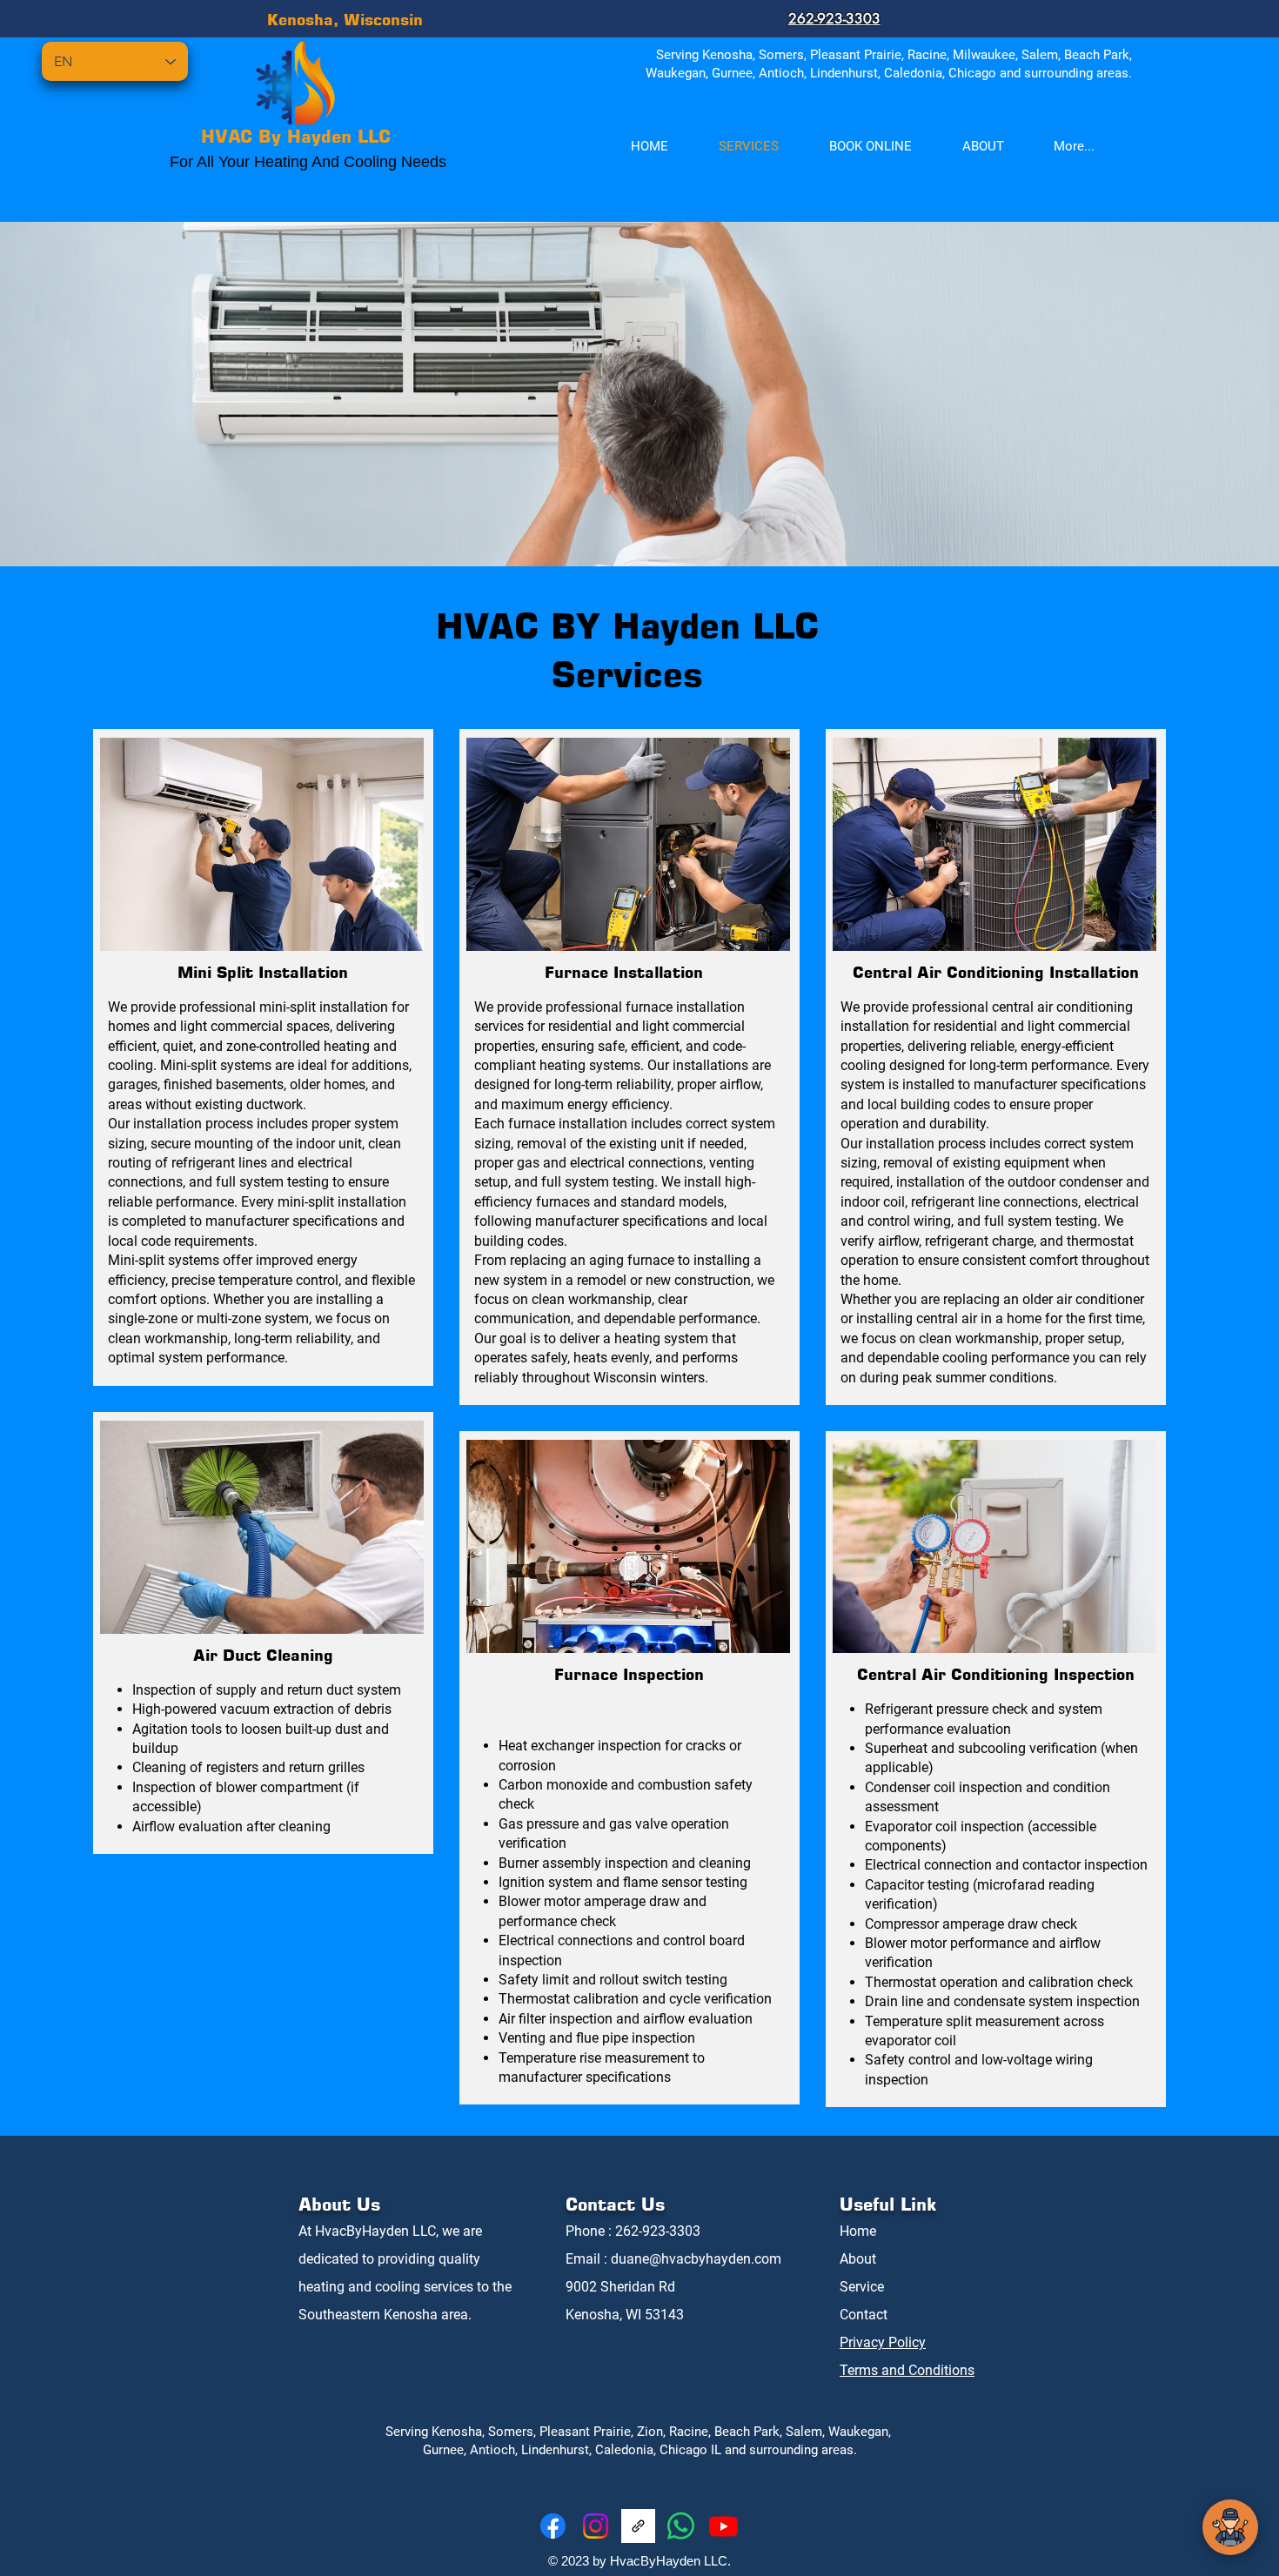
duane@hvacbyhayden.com (696, 2259)
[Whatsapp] (681, 2526)
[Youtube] (723, 2526)
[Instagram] (596, 2526)
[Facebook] (553, 2526)
